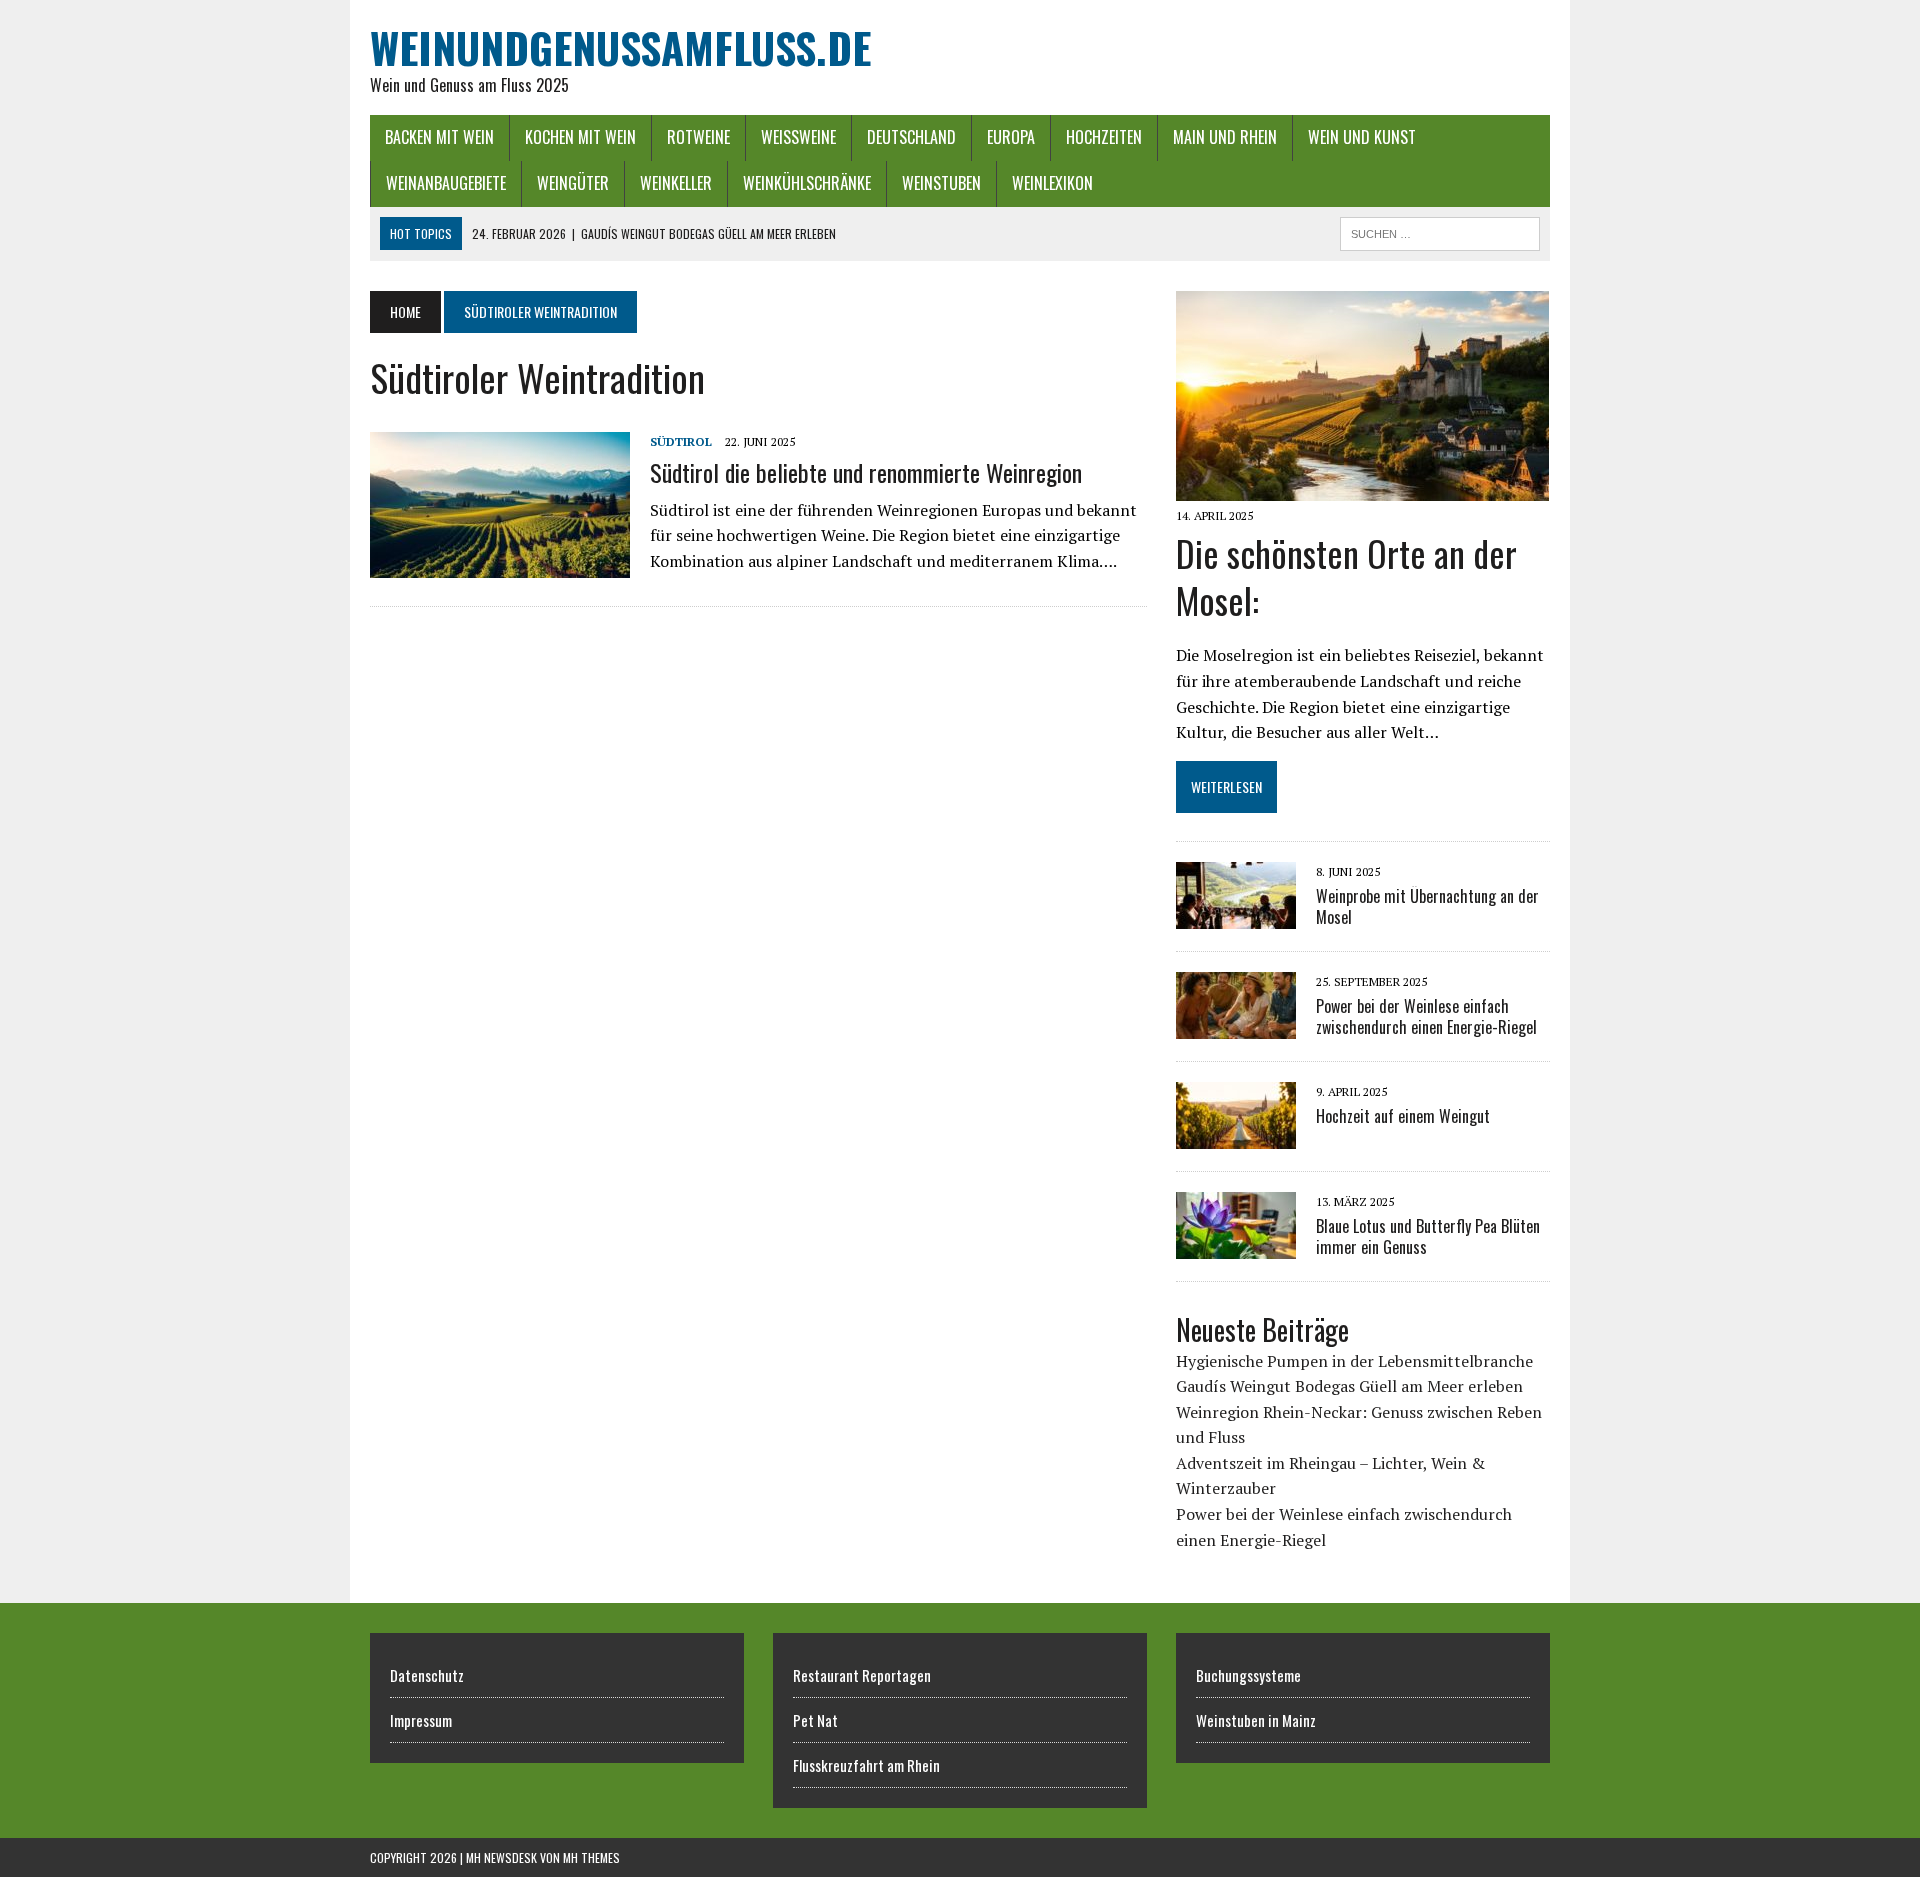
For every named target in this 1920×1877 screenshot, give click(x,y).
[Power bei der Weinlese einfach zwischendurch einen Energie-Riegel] (1236, 1026)
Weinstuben (941, 183)
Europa (1011, 137)
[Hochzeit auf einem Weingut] (1236, 1136)
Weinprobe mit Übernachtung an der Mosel (1427, 906)
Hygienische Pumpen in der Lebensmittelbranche (1354, 1361)
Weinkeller (676, 183)
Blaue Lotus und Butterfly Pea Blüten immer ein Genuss (1428, 1236)
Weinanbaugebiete (446, 183)
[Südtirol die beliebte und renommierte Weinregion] (500, 565)
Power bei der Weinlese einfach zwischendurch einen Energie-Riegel (1426, 1016)
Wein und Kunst (1362, 137)
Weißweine (798, 137)
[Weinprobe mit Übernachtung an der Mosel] (1236, 916)
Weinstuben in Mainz (1256, 1720)
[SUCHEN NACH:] (1440, 231)
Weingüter (573, 183)
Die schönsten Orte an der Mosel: (1346, 576)
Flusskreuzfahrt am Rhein (866, 1765)
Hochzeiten (1104, 137)
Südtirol (681, 441)
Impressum (421, 1720)
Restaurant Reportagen (862, 1675)
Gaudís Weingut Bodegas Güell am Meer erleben (1349, 1386)
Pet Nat (815, 1720)
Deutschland (911, 137)
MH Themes (591, 1857)
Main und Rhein (1225, 137)
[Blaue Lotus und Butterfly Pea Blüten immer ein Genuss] (1236, 1246)
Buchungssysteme (1248, 1675)
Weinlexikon (1052, 183)
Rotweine (698, 137)
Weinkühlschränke (807, 183)
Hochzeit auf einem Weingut (1403, 1116)
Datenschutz (427, 1675)
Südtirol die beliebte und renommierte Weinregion (866, 472)
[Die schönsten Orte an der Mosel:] (1362, 487)
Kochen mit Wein (580, 137)
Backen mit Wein (439, 137)
